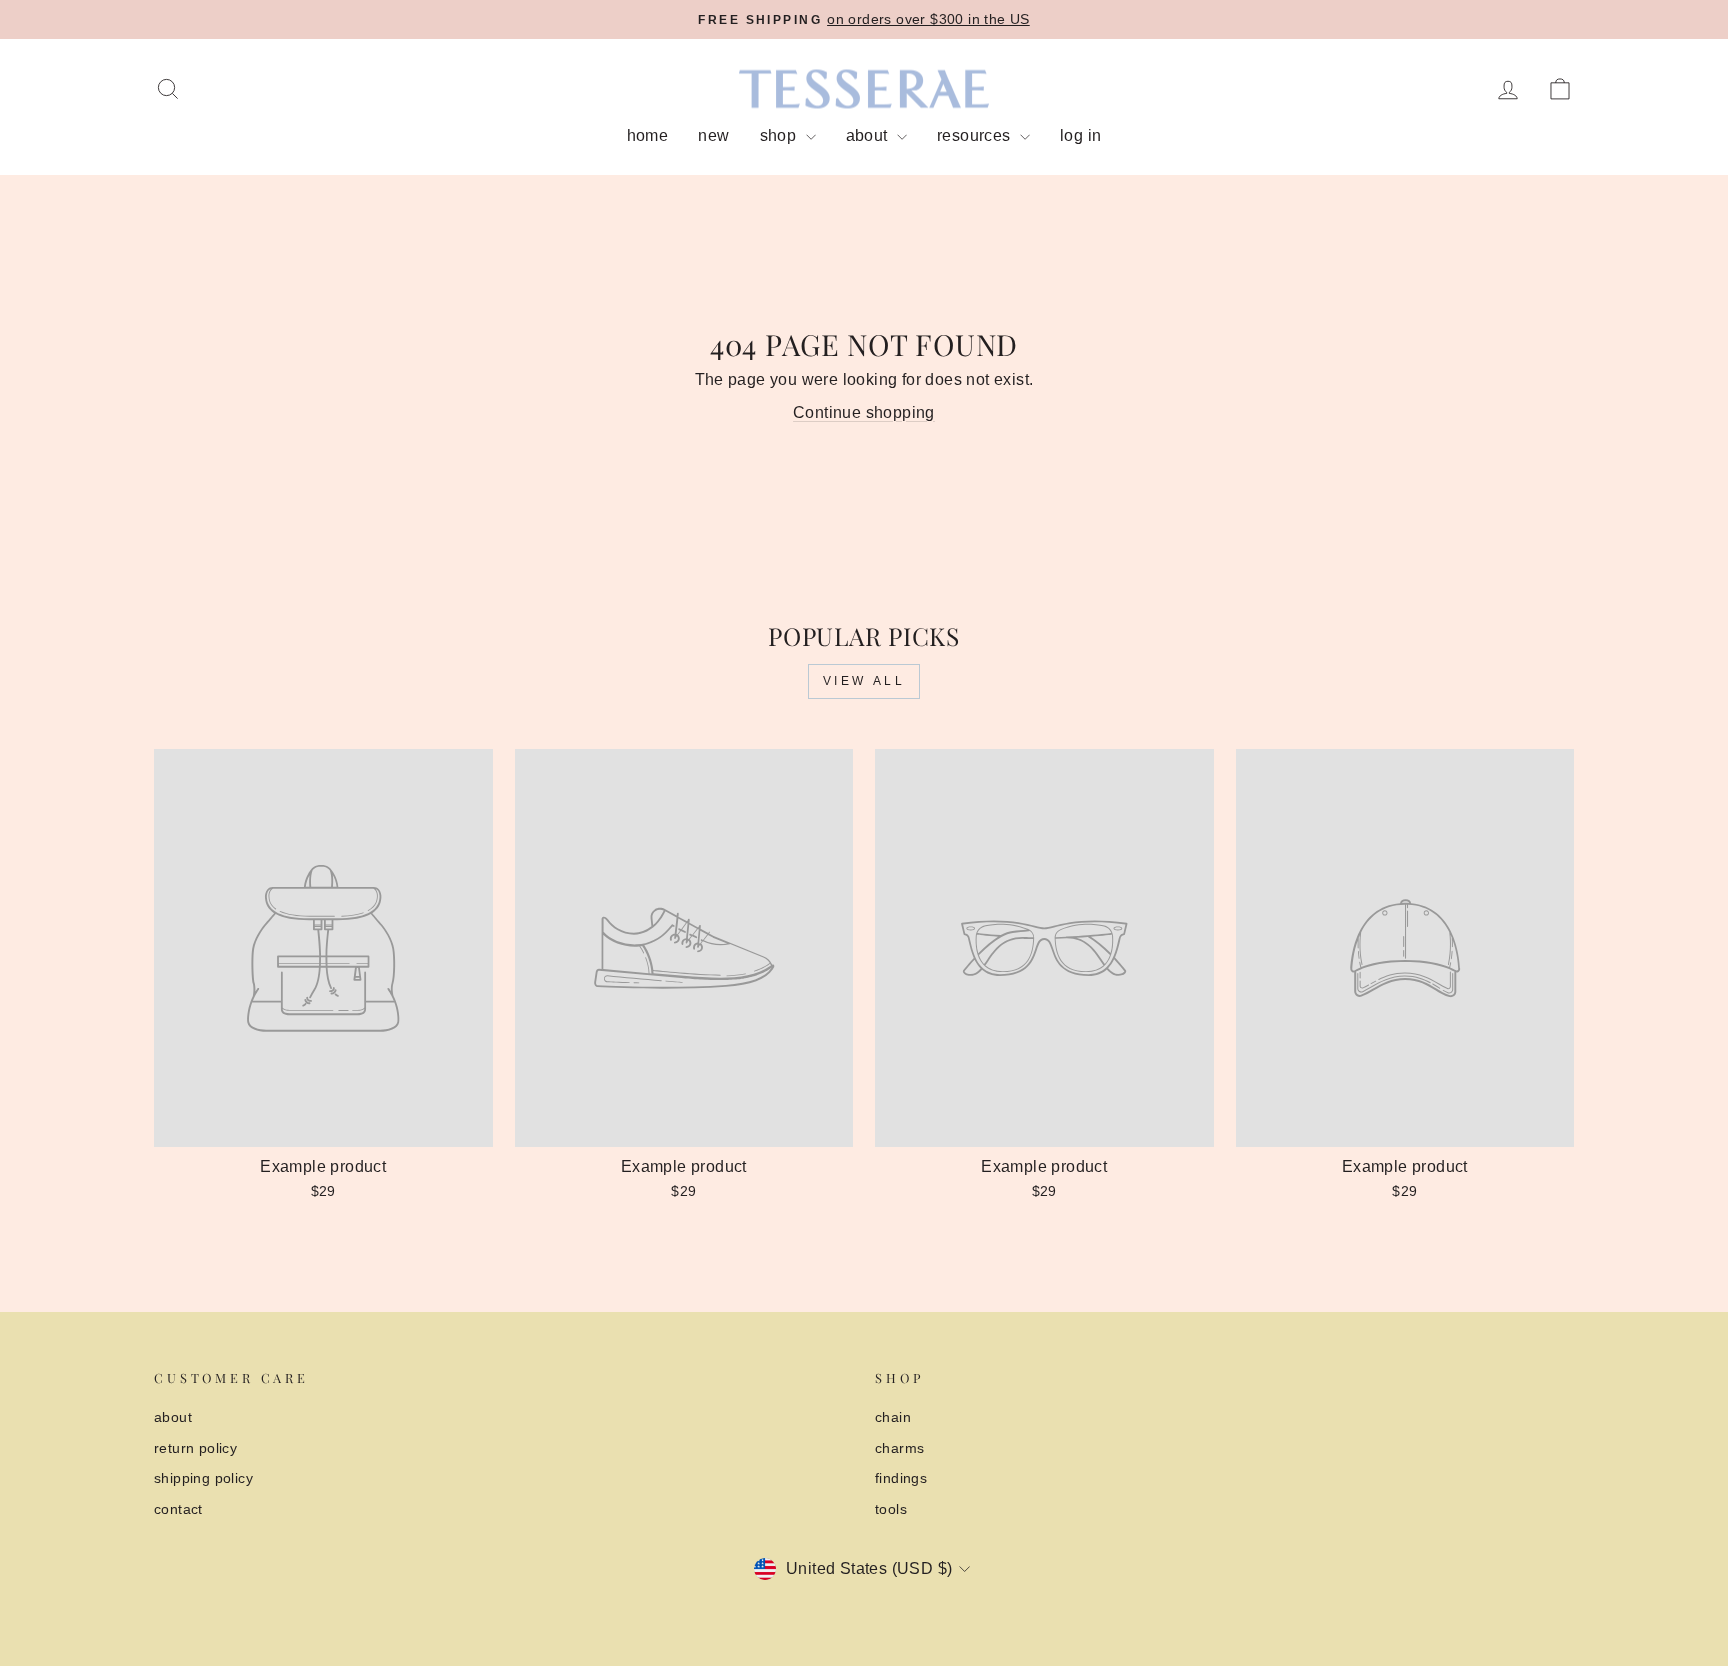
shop (780, 135)
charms (899, 1448)
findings (901, 1478)
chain (893, 1417)
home (648, 135)
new (713, 135)
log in (1080, 135)
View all (864, 681)
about (869, 135)
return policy (195, 1448)
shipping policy (203, 1478)
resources (976, 135)
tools (891, 1509)
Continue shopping (864, 412)
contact (178, 1509)
